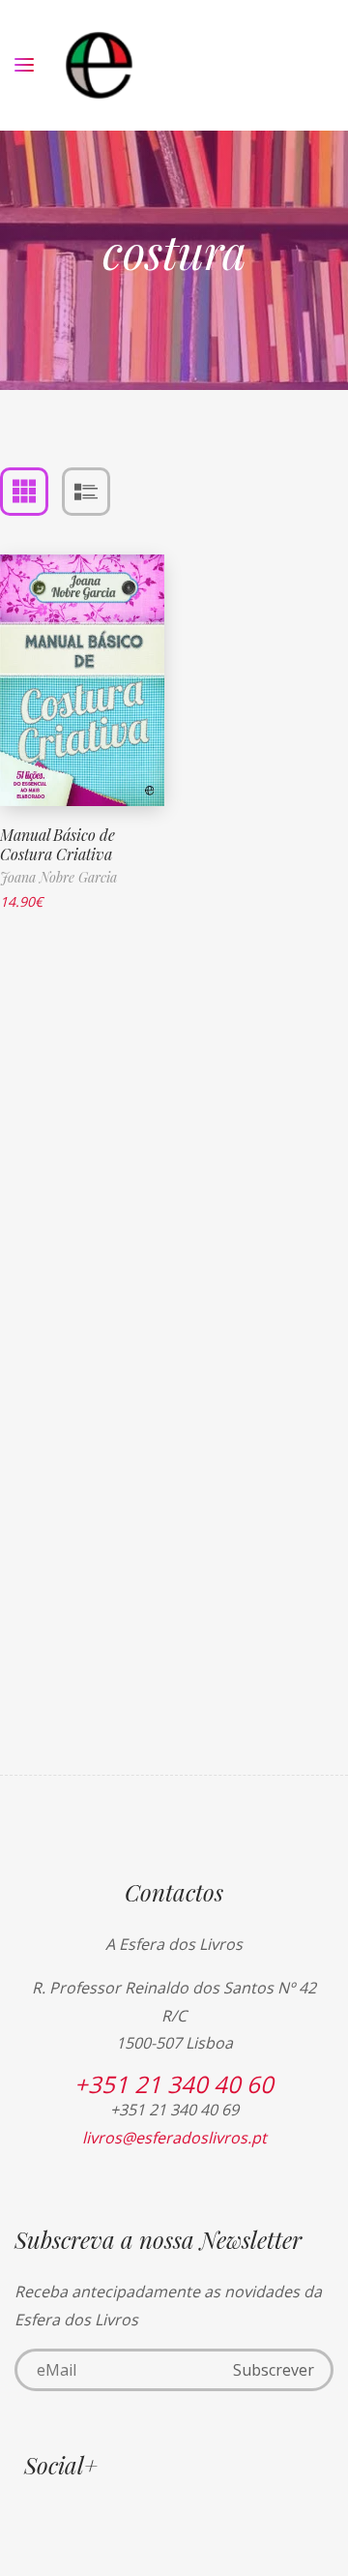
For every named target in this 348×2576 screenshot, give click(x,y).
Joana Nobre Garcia (58, 877)
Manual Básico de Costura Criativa (58, 845)
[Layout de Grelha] (24, 492)
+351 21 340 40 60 (174, 2084)
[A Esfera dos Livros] (99, 65)
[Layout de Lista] (86, 492)
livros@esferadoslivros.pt (174, 2138)
